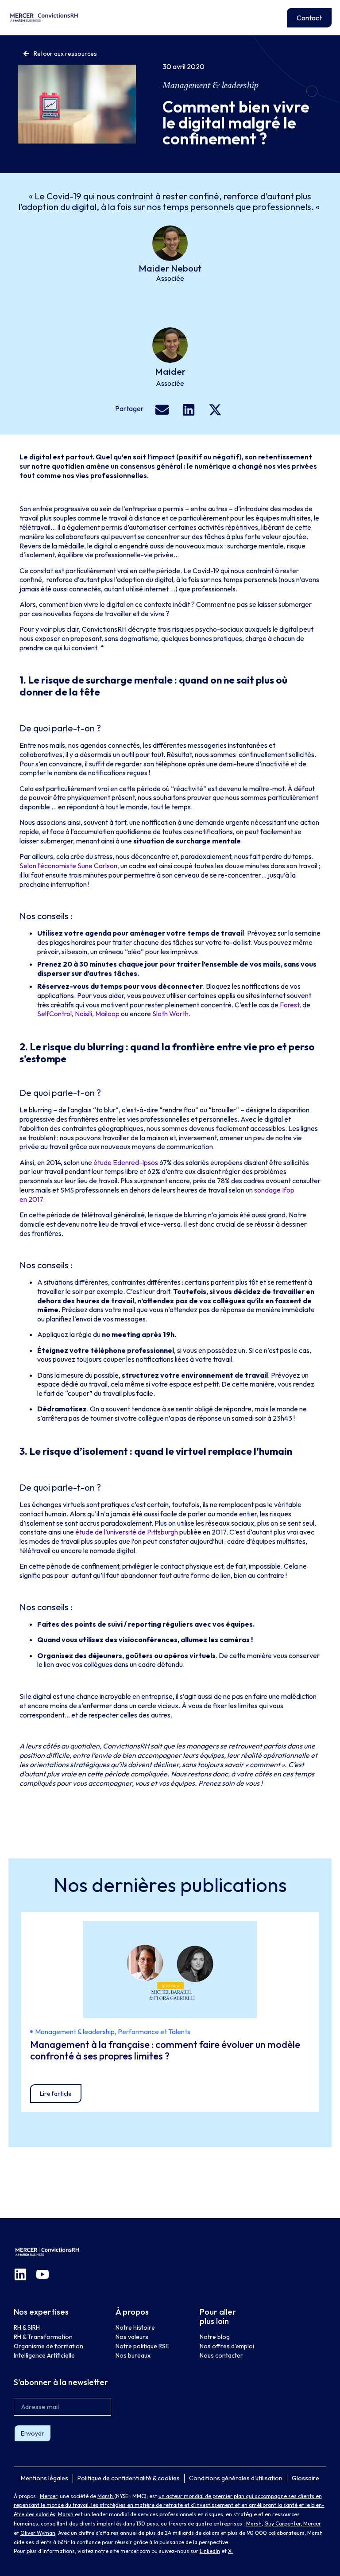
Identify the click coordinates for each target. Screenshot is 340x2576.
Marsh (106, 2496)
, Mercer (311, 2524)
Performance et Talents (154, 2032)
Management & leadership (211, 85)
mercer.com (135, 2551)
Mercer (48, 2496)
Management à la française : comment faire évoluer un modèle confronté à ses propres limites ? (165, 2050)
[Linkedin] (20, 2274)
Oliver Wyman (38, 2533)
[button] (162, 410)
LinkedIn (210, 2551)
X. (230, 2551)
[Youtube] (42, 2274)
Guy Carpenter (282, 2524)
